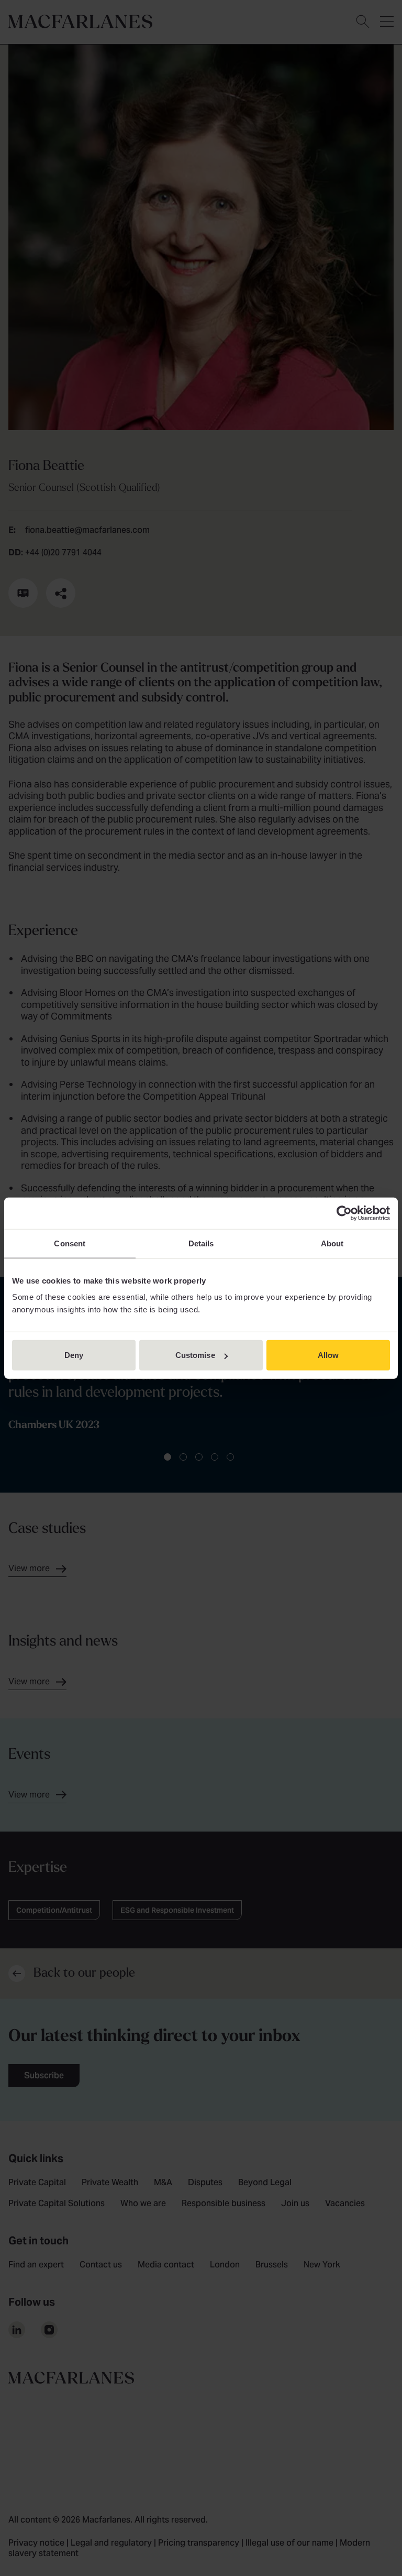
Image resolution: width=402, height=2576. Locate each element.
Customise (195, 1355)
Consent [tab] (70, 1243)
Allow (328, 1355)
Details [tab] (201, 1243)
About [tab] (332, 1243)
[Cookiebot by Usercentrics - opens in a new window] (344, 1213)
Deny (74, 1355)
